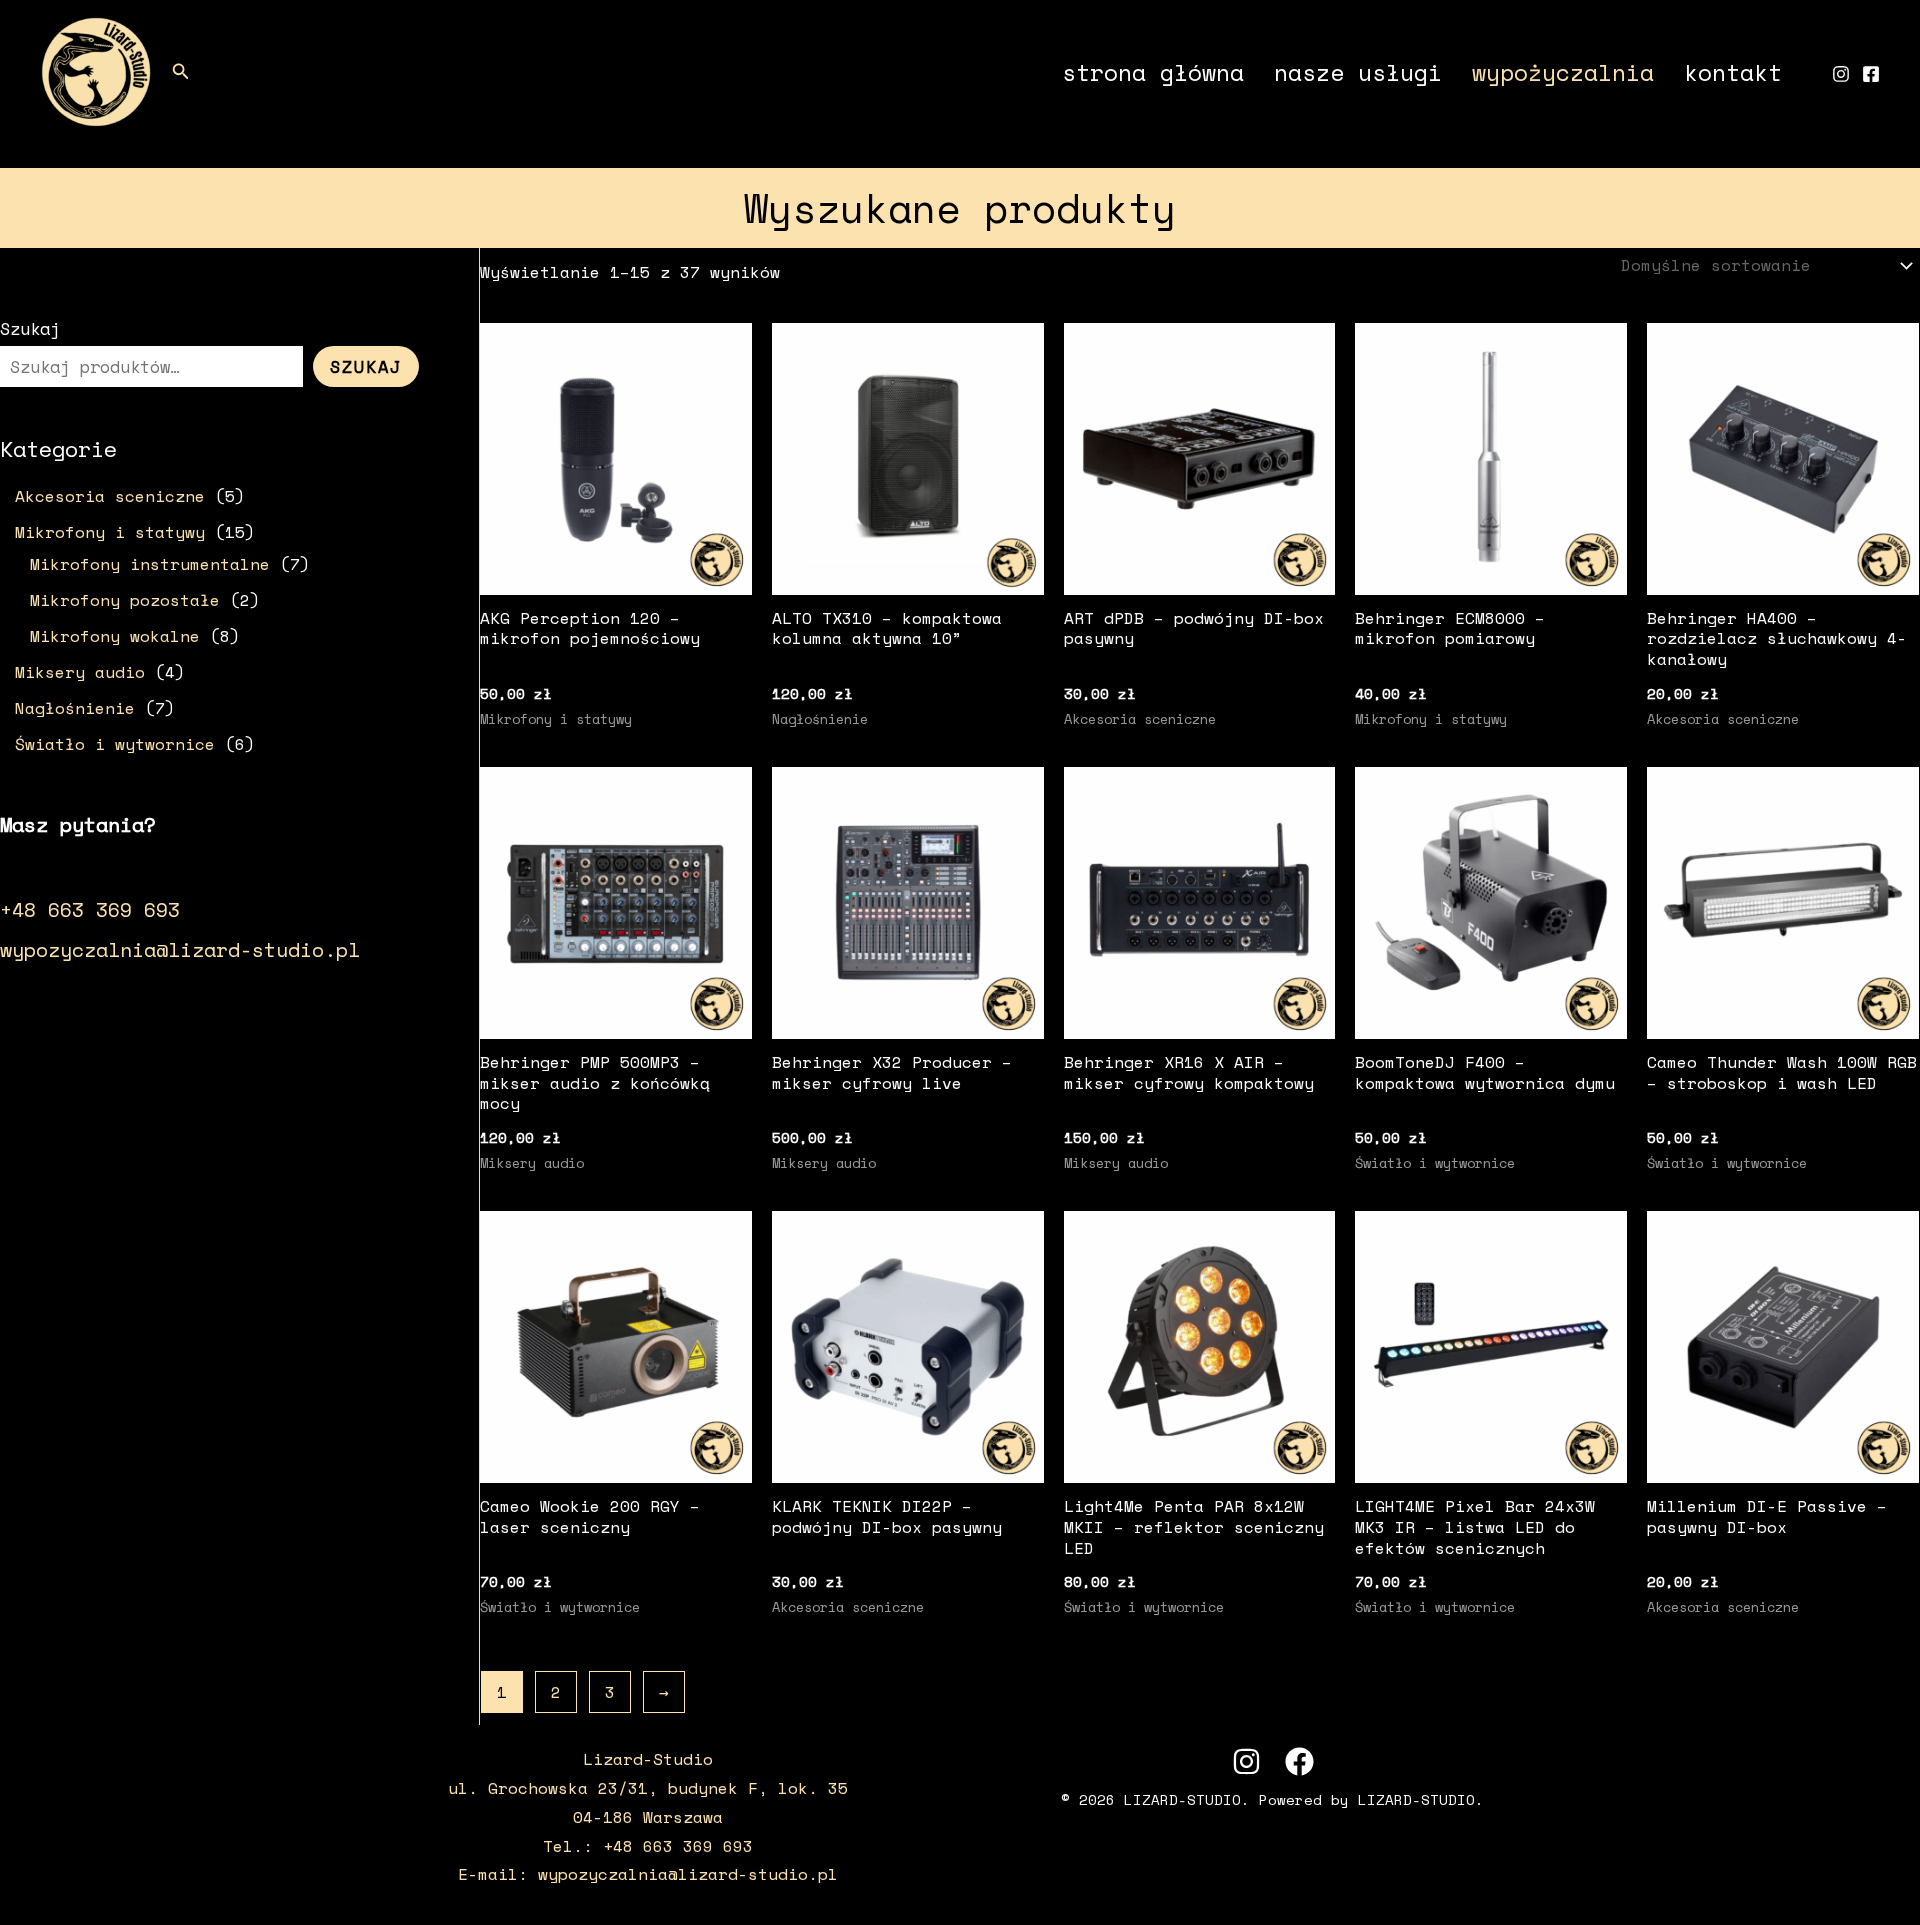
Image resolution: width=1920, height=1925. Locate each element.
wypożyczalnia (1563, 72)
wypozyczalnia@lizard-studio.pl (180, 949)
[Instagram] (1841, 74)
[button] (181, 72)
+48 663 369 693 (90, 909)
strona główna (1153, 72)
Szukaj (30, 328)
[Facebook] (1871, 74)
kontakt (1733, 72)
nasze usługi (1358, 72)
